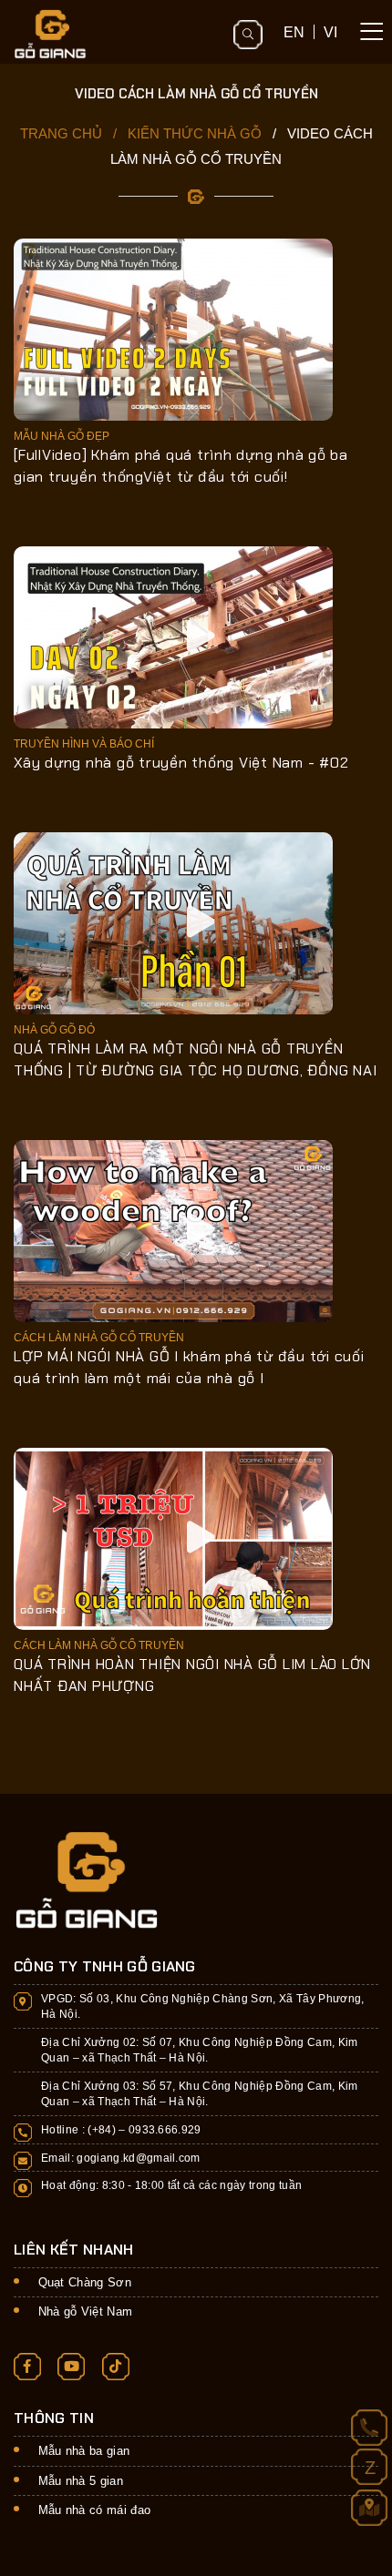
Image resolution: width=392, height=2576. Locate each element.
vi (330, 32)
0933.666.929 (165, 2129)
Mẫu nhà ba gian (84, 2451)
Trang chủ (61, 133)
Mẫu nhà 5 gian (81, 2481)
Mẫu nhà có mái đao (95, 2510)
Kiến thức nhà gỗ (195, 133)
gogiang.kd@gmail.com (139, 2158)
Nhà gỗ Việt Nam (86, 2311)
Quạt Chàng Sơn (85, 2282)
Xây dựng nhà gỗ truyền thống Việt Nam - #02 (181, 763)
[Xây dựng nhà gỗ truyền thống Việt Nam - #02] (173, 636)
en (294, 32)
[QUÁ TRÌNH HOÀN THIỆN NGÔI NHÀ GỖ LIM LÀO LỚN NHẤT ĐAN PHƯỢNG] (173, 1537)
